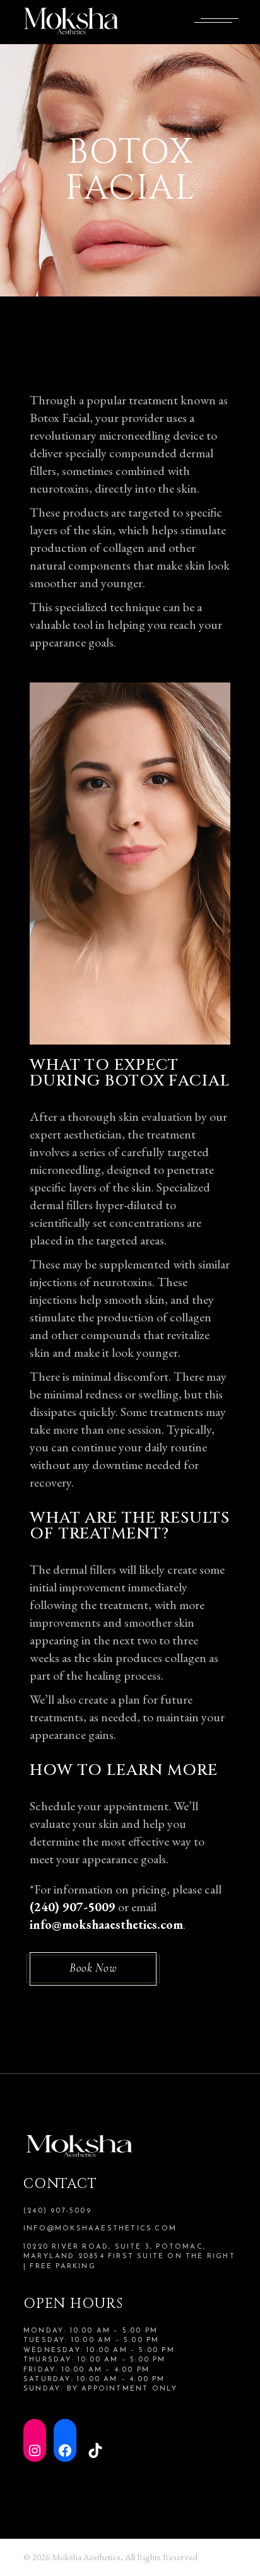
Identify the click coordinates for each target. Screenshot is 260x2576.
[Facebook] (65, 2440)
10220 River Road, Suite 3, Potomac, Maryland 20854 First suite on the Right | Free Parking (129, 2257)
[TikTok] (95, 2440)
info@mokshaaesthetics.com (100, 2229)
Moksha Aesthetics (86, 2557)
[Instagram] (35, 2440)
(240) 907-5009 (57, 2211)
